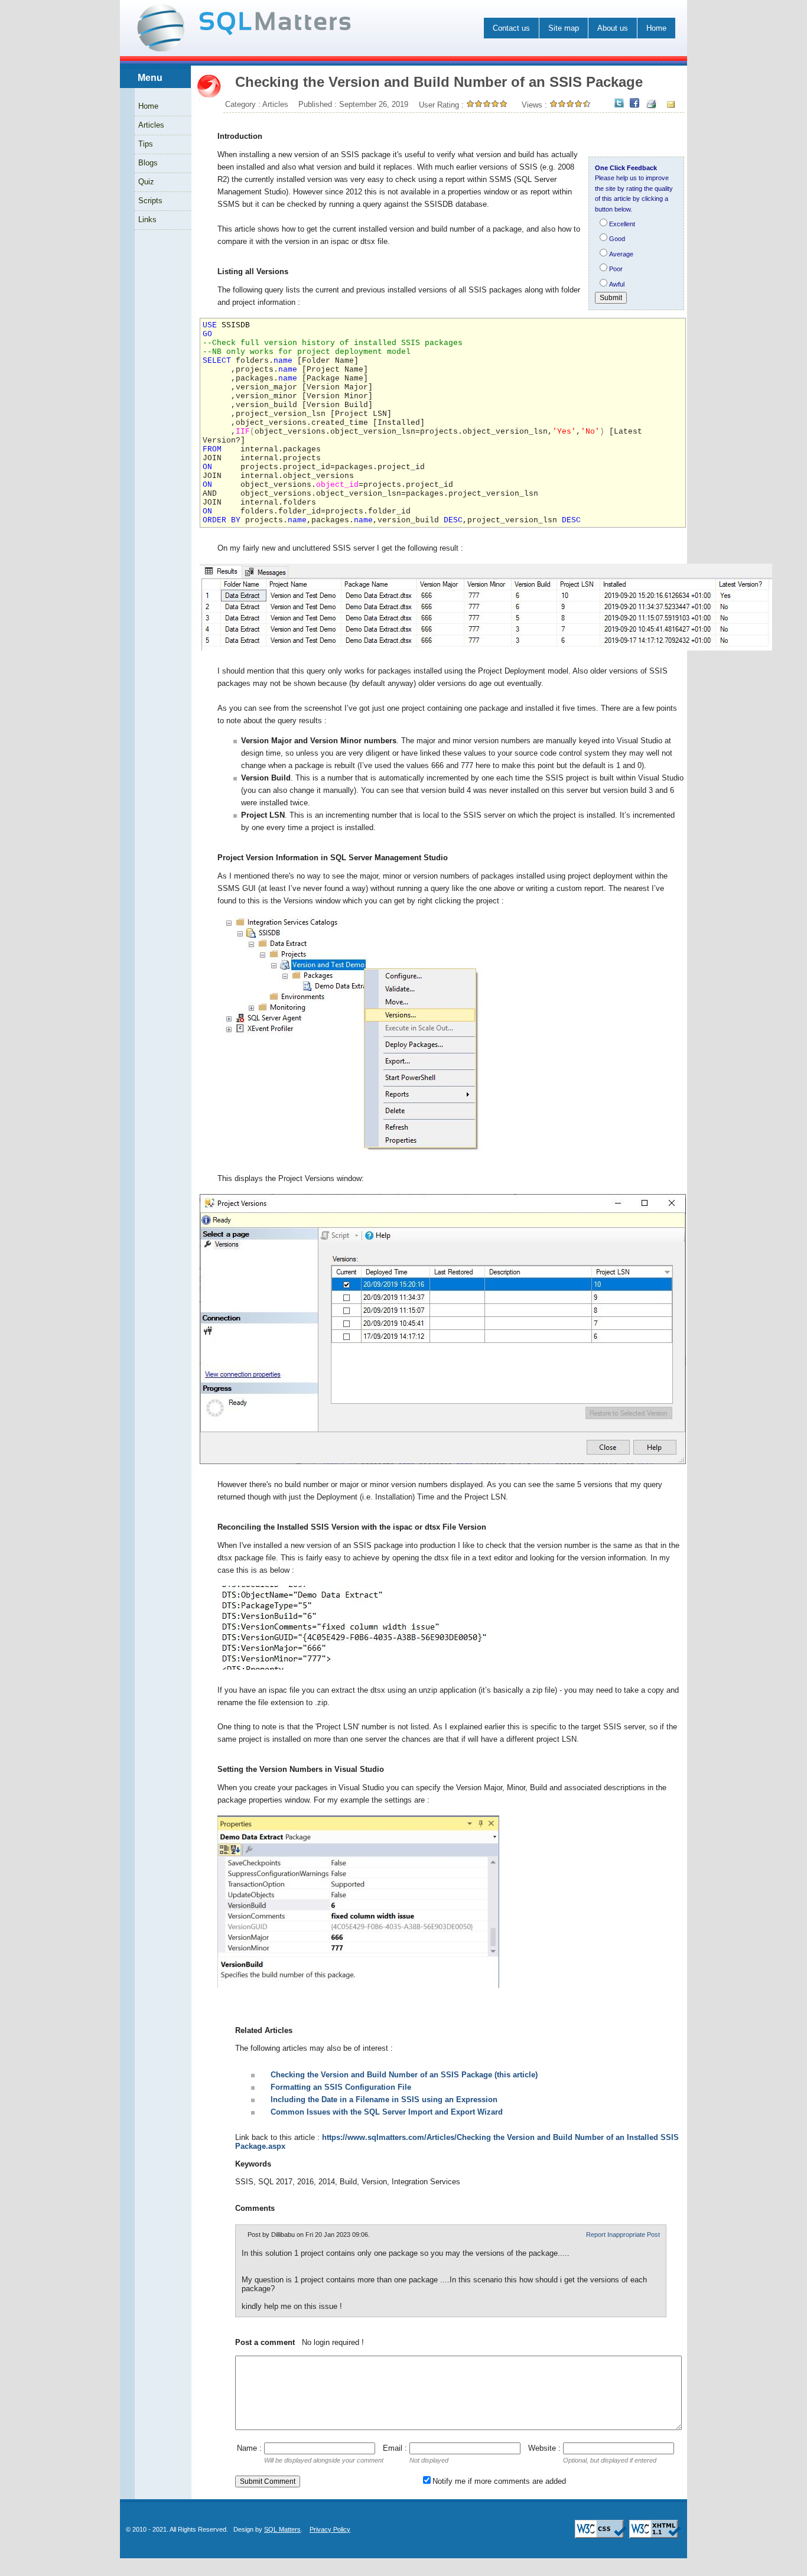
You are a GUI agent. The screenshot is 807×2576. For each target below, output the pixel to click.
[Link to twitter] (619, 104)
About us (613, 28)
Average (621, 254)
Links (147, 219)
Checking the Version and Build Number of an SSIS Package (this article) (404, 2075)
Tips (146, 144)
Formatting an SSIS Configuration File (341, 2087)
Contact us (511, 28)
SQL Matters (282, 2529)
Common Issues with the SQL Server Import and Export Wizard (387, 2112)
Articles (151, 125)
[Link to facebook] (634, 104)
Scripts (150, 201)
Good (617, 239)
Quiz (146, 182)
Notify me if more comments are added (499, 2481)
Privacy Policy (330, 2529)
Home (656, 28)
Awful (617, 284)
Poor (616, 269)
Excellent (622, 224)
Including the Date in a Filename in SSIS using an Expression (384, 2099)
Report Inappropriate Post (623, 2235)
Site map (564, 28)
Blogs (148, 163)
